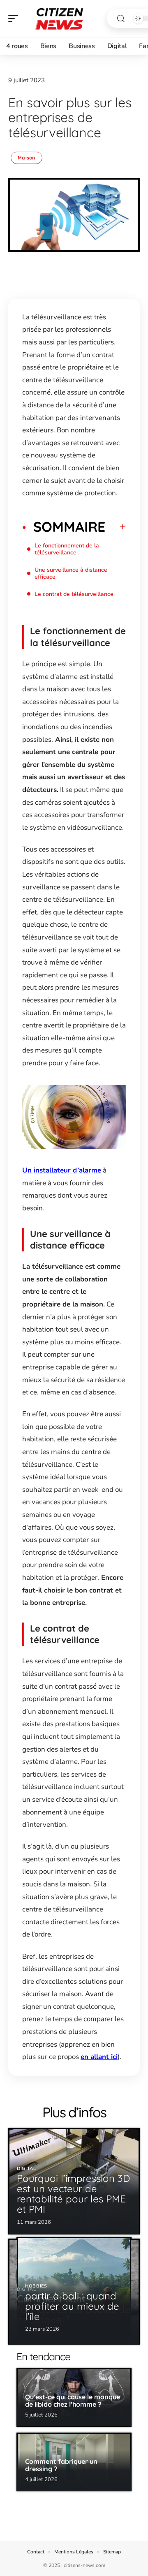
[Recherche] (121, 19)
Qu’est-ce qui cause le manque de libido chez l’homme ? (73, 2401)
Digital (27, 2169)
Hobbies (36, 2286)
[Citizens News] (59, 18)
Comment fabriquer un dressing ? (61, 2465)
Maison (27, 158)
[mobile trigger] (15, 18)
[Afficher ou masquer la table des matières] (116, 527)
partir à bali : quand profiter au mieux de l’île (72, 2306)
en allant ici (99, 2057)
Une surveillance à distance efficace (71, 573)
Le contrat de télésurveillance (74, 594)
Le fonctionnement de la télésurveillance (67, 549)
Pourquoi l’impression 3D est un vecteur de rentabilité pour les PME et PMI (73, 2194)
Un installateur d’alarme (62, 1170)
